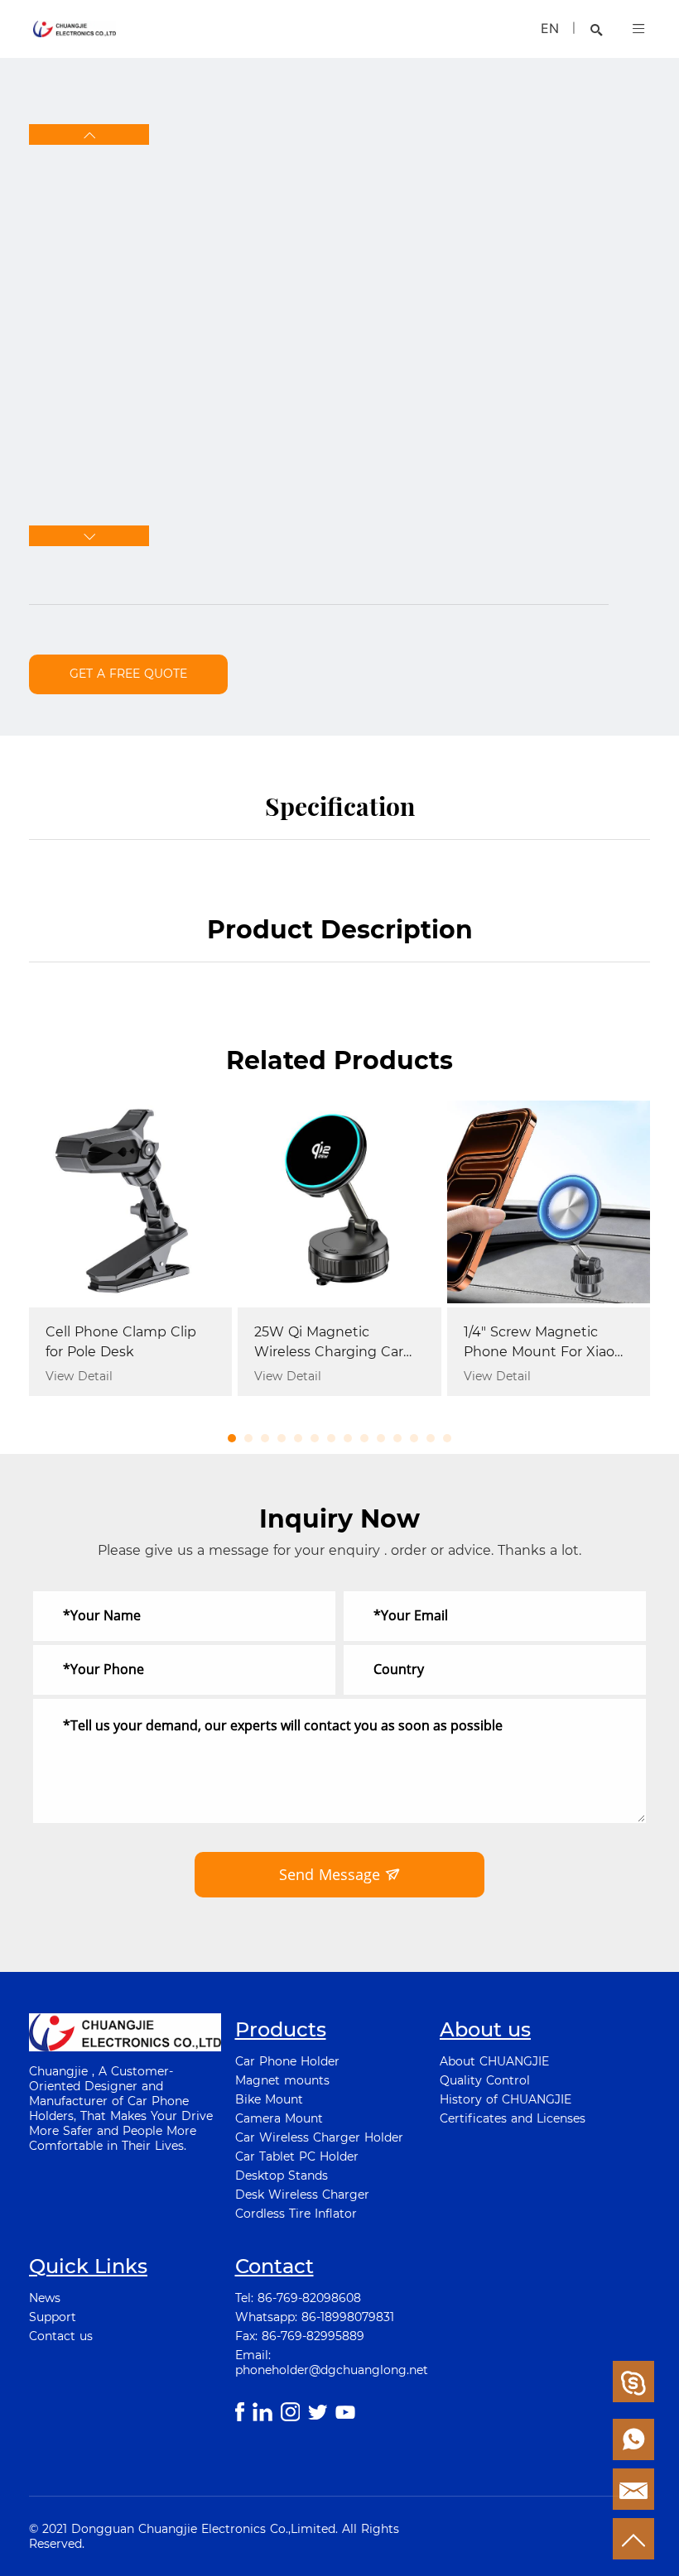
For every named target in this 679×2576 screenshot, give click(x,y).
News (45, 2298)
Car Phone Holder (287, 2061)
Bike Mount (269, 2099)
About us (485, 2029)
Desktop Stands (282, 2175)
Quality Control (485, 2080)
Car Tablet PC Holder (297, 2156)
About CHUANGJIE (494, 2061)
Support (53, 2317)
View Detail (79, 1376)
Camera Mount (279, 2118)
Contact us (61, 2336)
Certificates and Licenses (513, 2118)
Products (281, 2029)
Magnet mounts (282, 2080)
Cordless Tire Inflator (296, 2214)
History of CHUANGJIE (506, 2099)
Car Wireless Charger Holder (319, 2137)
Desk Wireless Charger (302, 2195)
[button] (89, 134)
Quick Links (88, 2266)
